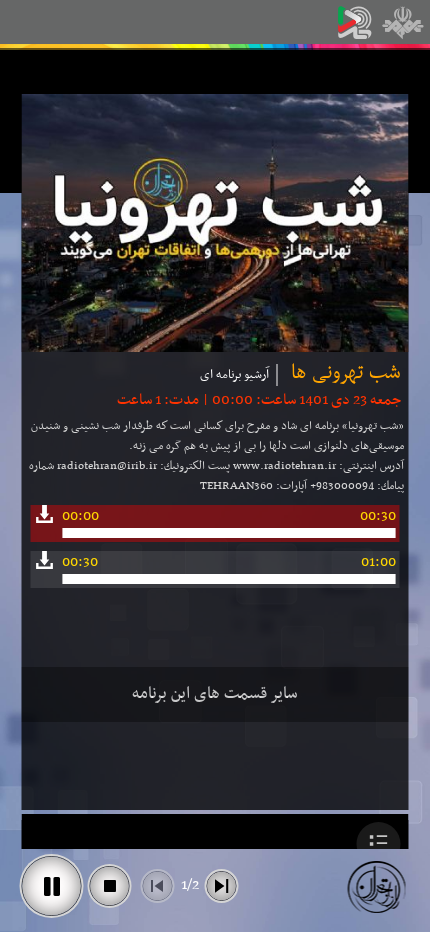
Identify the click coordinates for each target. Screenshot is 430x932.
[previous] (158, 886)
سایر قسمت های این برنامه (215, 694)
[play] (52, 886)
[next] (222, 886)
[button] (379, 844)
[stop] (110, 886)
